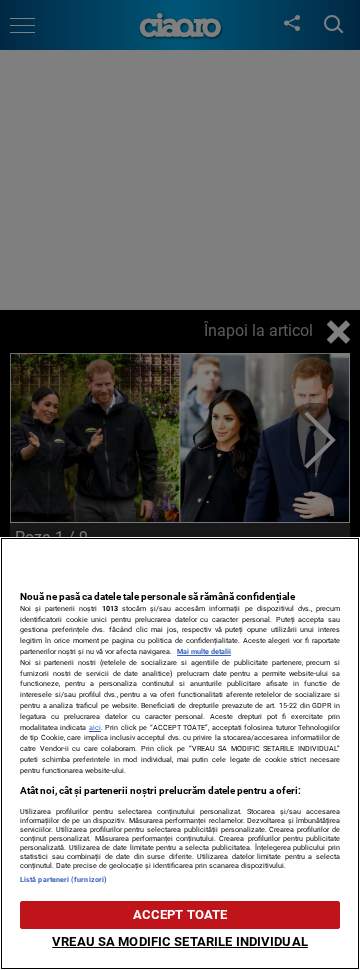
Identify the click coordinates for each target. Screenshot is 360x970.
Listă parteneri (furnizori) (63, 879)
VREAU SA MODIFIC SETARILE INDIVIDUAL (180, 941)
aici (95, 727)
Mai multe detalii (204, 651)
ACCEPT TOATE (180, 914)
